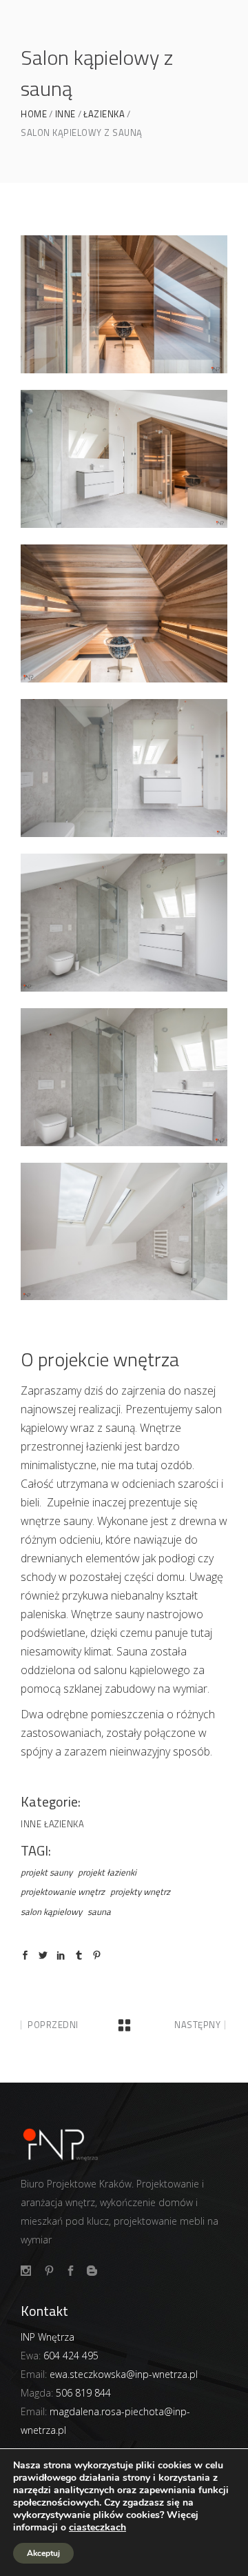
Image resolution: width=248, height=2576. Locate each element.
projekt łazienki (107, 1872)
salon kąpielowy (51, 1911)
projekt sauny (46, 1872)
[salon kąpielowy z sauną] (124, 459)
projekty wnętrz (140, 1891)
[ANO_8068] (124, 1077)
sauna (99, 1911)
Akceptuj (43, 2553)
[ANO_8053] (124, 304)
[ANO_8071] (124, 1232)
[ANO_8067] (124, 923)
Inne (65, 114)
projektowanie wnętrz (63, 1891)
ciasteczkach (97, 2528)
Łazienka (104, 114)
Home (34, 114)
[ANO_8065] (124, 768)
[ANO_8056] (124, 613)
